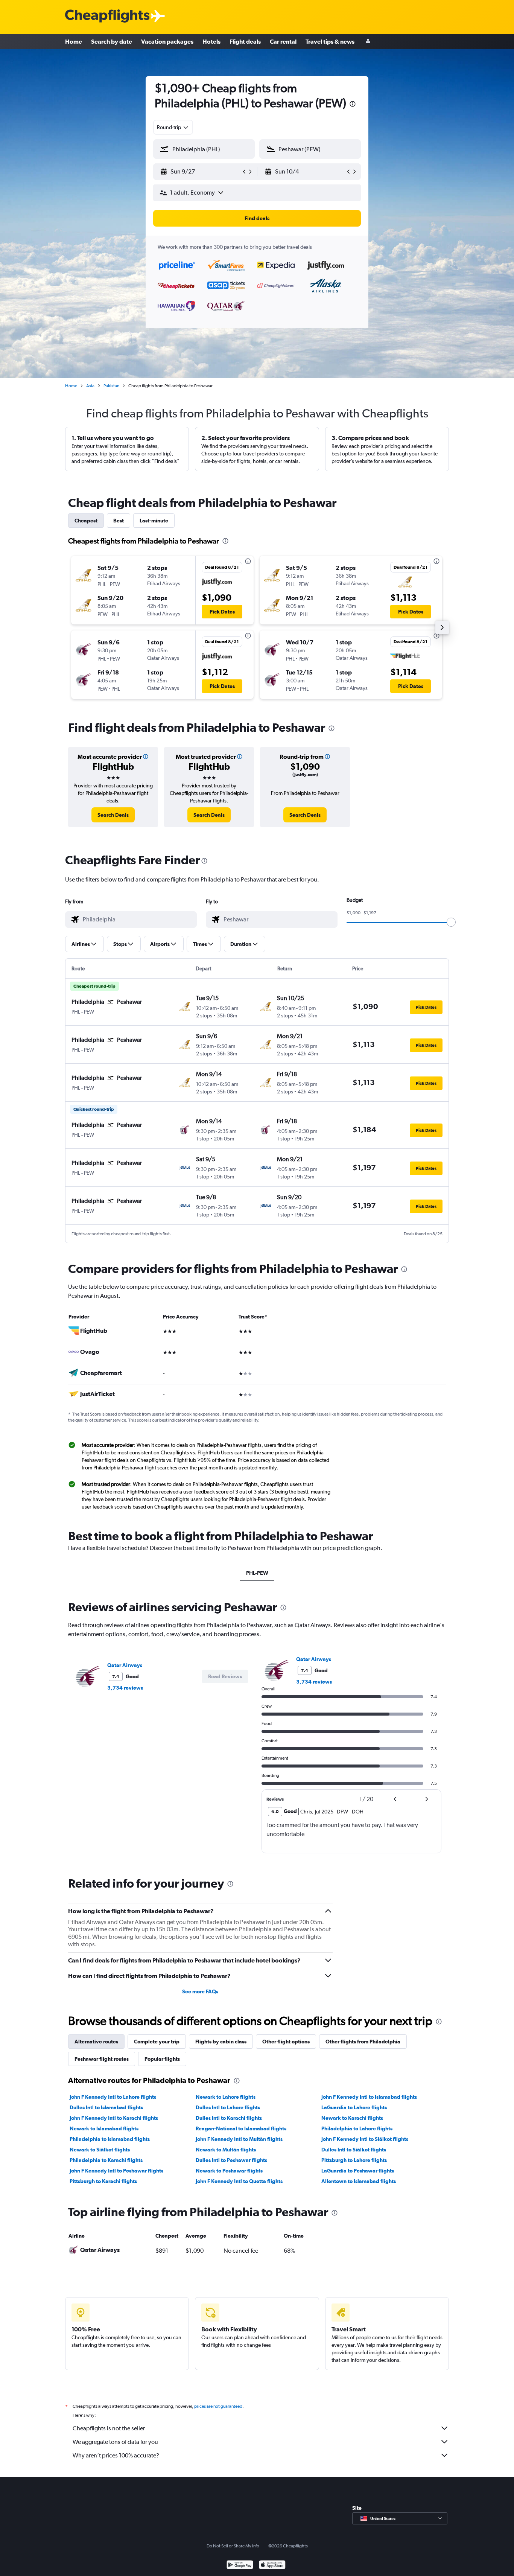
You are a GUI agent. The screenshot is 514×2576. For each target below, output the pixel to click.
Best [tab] (119, 521)
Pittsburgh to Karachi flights (103, 2181)
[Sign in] (368, 42)
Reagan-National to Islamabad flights (241, 2128)
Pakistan (111, 386)
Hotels (211, 41)
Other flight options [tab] (286, 2042)
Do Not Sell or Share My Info (233, 2546)
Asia (90, 386)
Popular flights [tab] (162, 2059)
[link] (113, 815)
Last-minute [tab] (154, 521)
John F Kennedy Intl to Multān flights (239, 2139)
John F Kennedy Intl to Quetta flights (239, 2181)
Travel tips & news (330, 41)
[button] (353, 105)
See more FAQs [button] (200, 1991)
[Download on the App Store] (272, 2566)
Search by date (112, 41)
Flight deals (245, 41)
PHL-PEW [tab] (257, 1573)
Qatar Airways (125, 1665)
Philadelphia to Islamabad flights (110, 2139)
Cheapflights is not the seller (109, 2428)
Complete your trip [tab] (157, 2042)
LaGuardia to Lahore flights (354, 2107)
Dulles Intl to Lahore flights (228, 2107)
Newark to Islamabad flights (104, 2128)
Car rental (283, 41)
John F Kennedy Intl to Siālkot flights (365, 2139)
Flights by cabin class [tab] (221, 2042)
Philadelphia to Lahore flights (357, 2128)
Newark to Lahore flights (226, 2097)
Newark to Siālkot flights (100, 2150)
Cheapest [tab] (86, 521)
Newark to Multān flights (226, 2150)
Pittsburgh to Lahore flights (354, 2160)
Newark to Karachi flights (352, 2118)
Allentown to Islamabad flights (359, 2181)
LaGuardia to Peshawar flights (358, 2171)
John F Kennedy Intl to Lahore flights (113, 2097)
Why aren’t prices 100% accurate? (116, 2455)
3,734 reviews (125, 1688)
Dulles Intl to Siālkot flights (354, 2150)
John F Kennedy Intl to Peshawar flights (116, 2171)
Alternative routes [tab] (96, 2042)
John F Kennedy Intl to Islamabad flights (369, 2097)
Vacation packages (167, 41)
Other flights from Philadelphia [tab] (363, 2042)
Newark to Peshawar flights (229, 2171)
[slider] (451, 922)
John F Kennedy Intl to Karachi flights (114, 2118)
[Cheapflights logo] (107, 16)
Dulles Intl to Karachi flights (229, 2118)
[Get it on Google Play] (240, 2566)
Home (74, 41)
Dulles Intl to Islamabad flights (106, 2107)
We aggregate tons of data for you (115, 2442)
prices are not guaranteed (218, 2406)
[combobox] (173, 127)
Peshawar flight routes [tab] (102, 2059)
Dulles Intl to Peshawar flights (231, 2160)
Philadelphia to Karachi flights (106, 2160)
